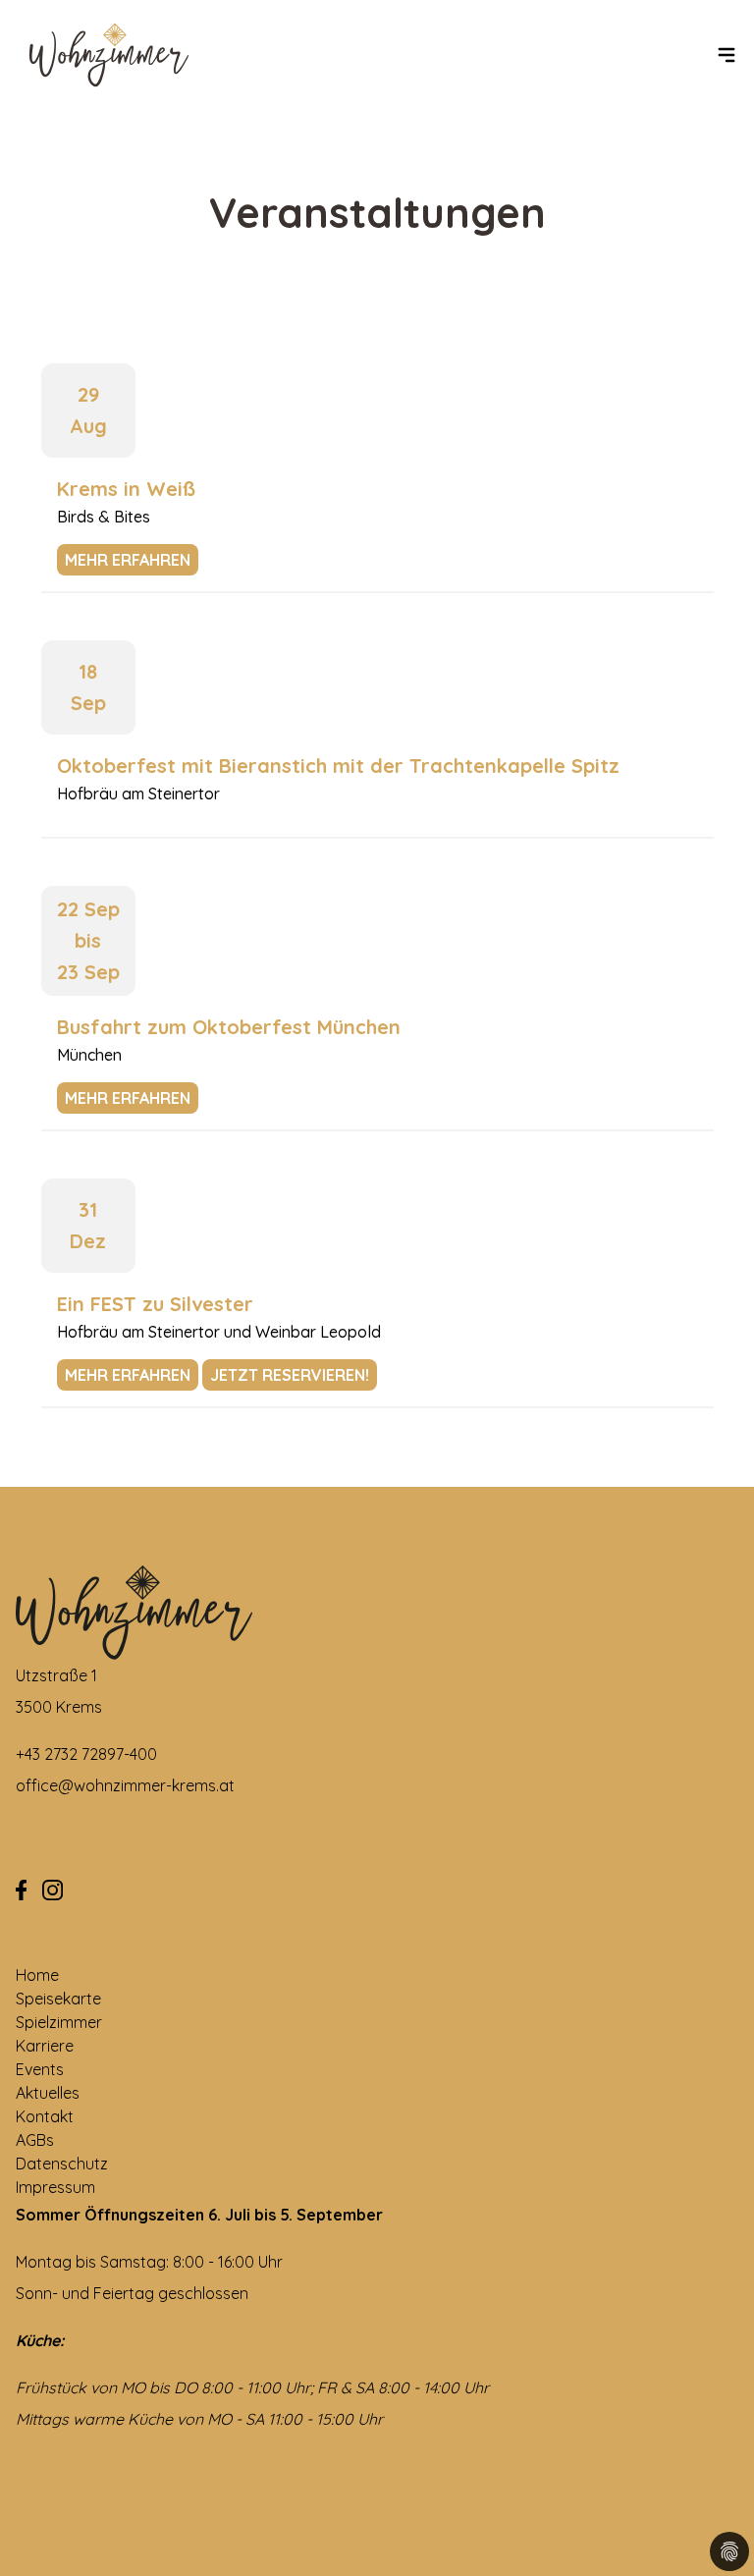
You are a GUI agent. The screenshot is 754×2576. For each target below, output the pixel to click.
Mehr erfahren (128, 560)
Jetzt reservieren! (290, 1375)
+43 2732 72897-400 (86, 1754)
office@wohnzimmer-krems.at (125, 1785)
